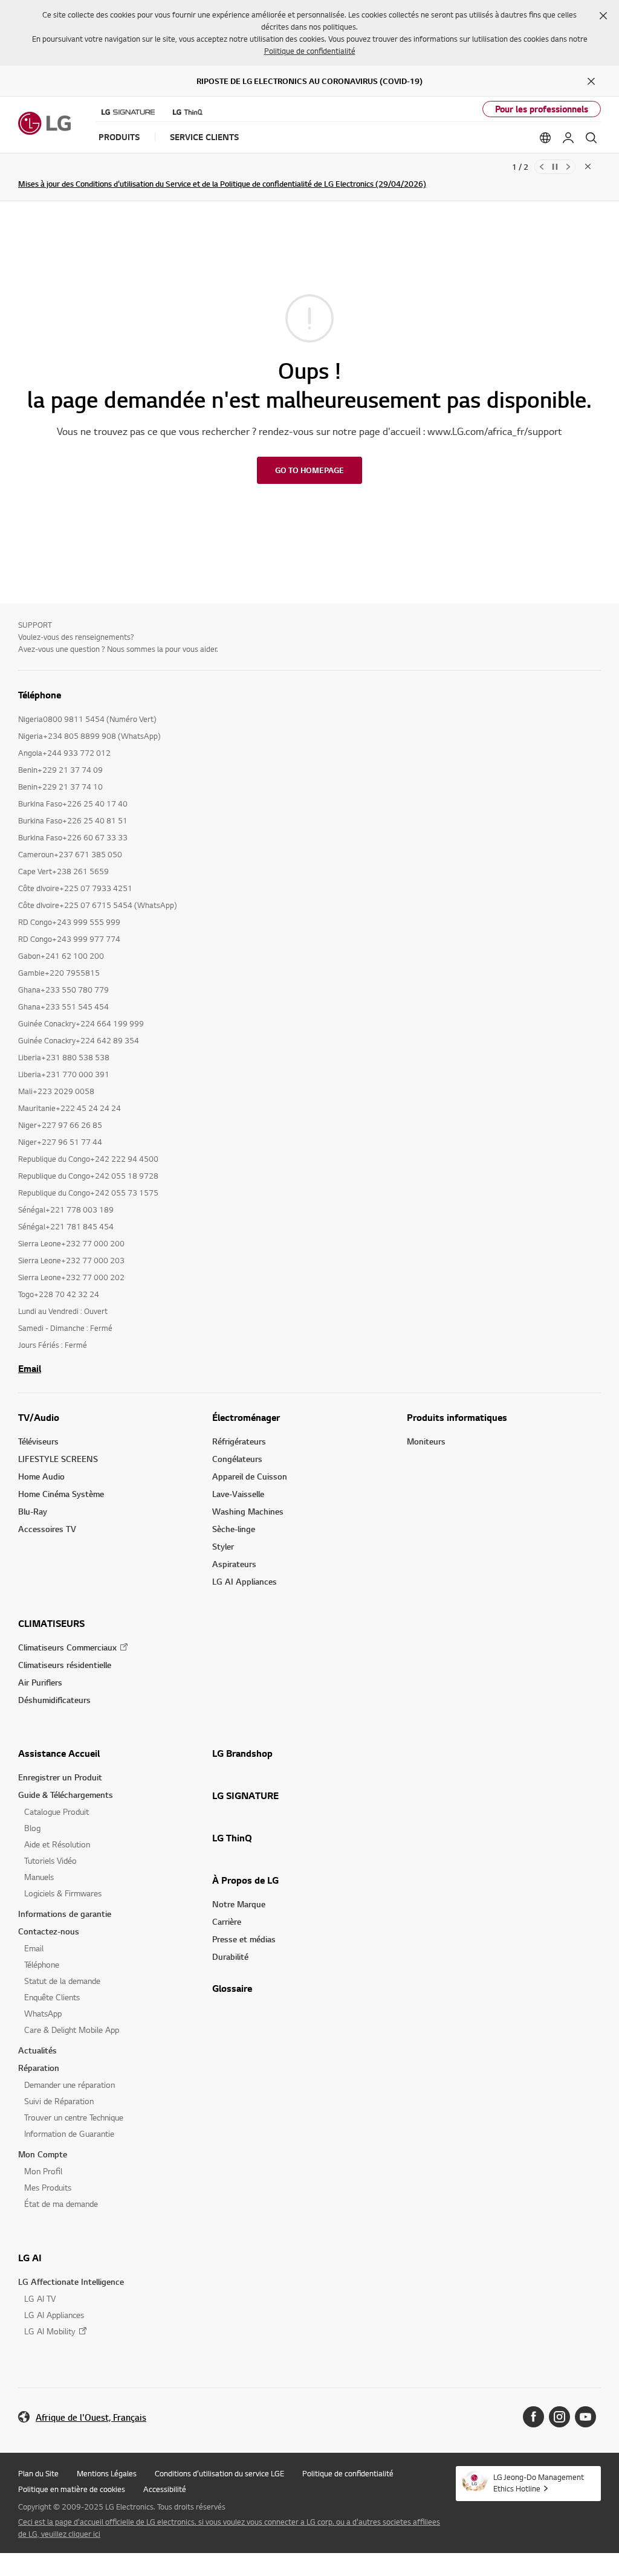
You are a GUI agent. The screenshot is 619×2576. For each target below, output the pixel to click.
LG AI (30, 2258)
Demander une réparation (70, 2085)
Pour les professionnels (542, 109)
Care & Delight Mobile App (72, 2030)
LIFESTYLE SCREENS (58, 1459)
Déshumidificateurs (54, 1700)
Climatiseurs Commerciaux (67, 1647)
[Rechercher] (591, 138)
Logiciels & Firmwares (63, 1893)
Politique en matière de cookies (72, 2489)
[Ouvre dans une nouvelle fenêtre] (533, 2417)
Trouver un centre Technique (74, 2117)
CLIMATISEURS (51, 1623)
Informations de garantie (65, 1914)
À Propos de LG (245, 1880)
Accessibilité (165, 2489)
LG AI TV (40, 2298)
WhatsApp (43, 2013)
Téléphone (42, 1964)
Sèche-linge (234, 1529)
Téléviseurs (38, 1441)
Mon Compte (43, 2154)
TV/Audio (39, 1417)
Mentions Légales (107, 2473)
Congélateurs (237, 1459)
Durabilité (230, 1956)
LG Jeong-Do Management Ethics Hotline (539, 2483)
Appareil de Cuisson (250, 1476)
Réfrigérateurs (239, 1441)
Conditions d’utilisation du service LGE (219, 2473)
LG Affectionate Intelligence (71, 2281)
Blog (32, 1828)
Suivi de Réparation (59, 2101)
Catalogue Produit (57, 1811)
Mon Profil (43, 2171)
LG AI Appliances (245, 1581)
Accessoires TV (47, 1529)
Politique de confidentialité (310, 51)
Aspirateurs (234, 1564)
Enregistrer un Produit (60, 1777)
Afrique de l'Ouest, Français (91, 2417)
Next (568, 167)
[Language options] (545, 138)
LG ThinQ (232, 1838)
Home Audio (41, 1476)
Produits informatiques (457, 1417)
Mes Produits (48, 2187)
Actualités (37, 2050)
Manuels (39, 1877)
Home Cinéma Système (61, 1494)
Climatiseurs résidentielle (65, 1665)
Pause (555, 167)
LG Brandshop (242, 1753)
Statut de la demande (62, 1981)
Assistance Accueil (59, 1753)
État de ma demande (61, 2204)
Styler (223, 1546)
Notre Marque (239, 1904)
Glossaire (232, 1988)
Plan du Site (38, 2473)
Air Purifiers (40, 1682)
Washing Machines (248, 1511)
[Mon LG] (568, 138)
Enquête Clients (52, 1997)
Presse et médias (244, 1939)
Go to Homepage (309, 470)
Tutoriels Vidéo (50, 1860)
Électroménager (246, 1417)
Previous (542, 167)
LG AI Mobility (50, 2331)
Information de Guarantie (69, 2133)
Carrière (227, 1921)
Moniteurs (426, 1441)
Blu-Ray (33, 1511)
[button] (603, 16)
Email (30, 1368)
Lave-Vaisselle (238, 1494)
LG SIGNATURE (245, 1795)
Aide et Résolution (57, 1844)
